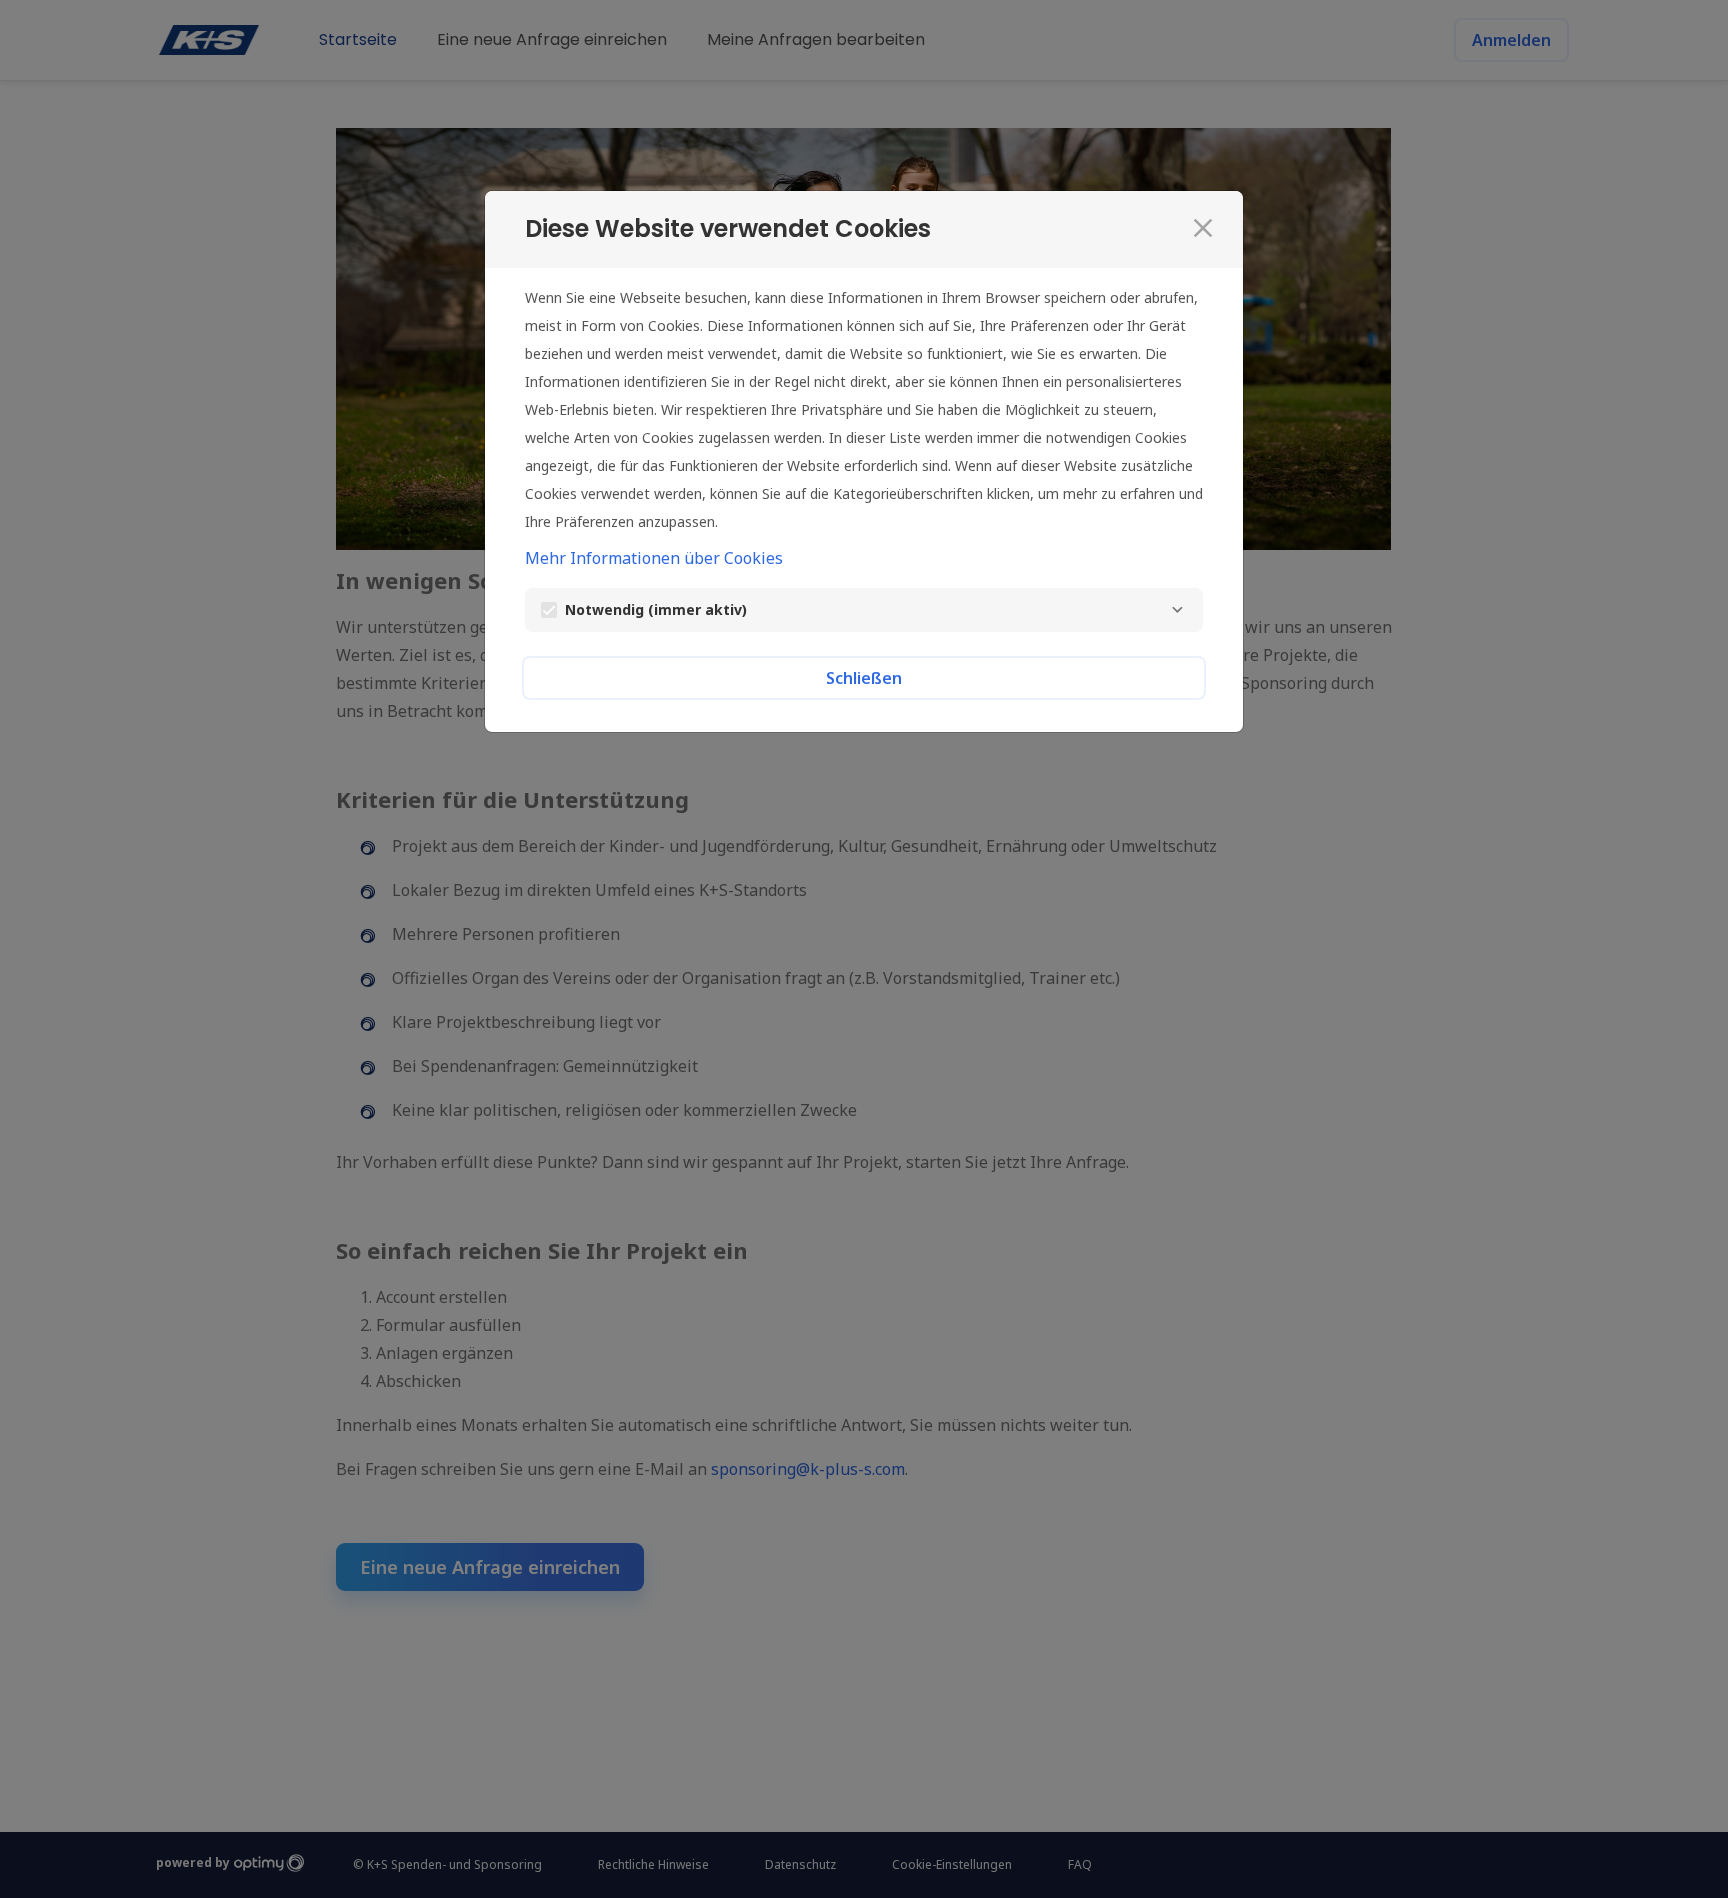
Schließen (864, 678)
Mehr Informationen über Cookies (654, 558)
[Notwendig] (1177, 610)
